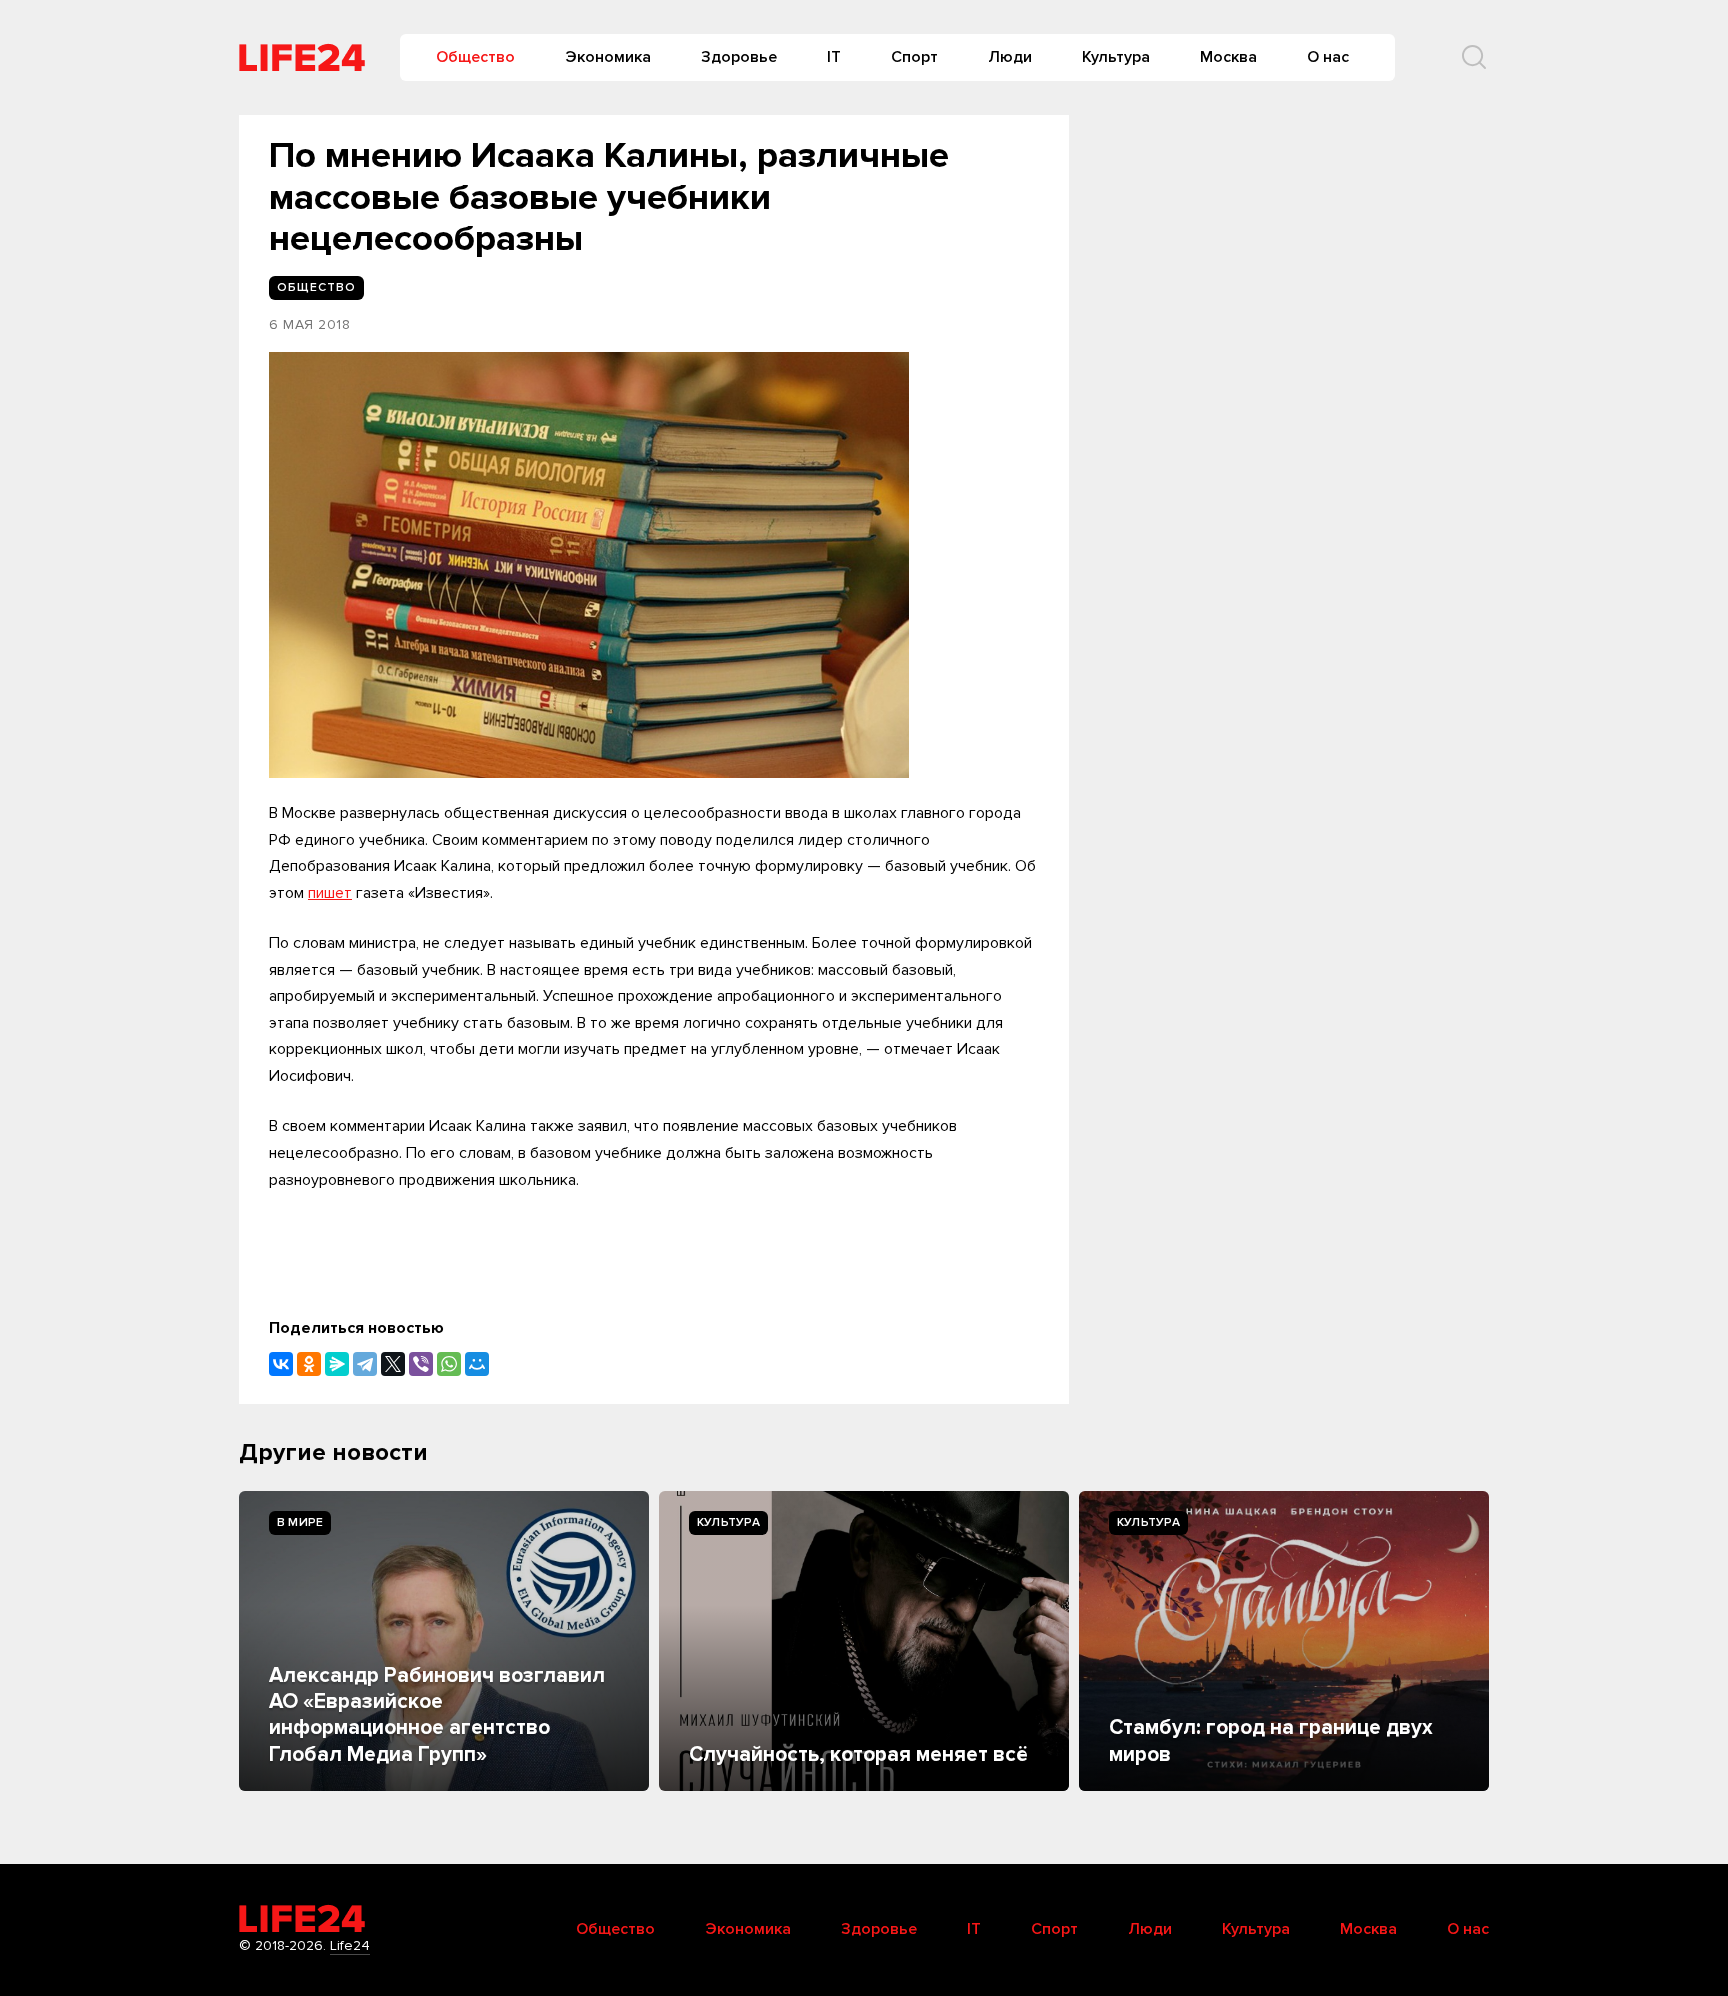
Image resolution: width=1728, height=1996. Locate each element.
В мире (300, 1522)
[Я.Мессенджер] (337, 1364)
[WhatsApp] (449, 1364)
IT (834, 57)
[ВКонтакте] (281, 1364)
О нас (1328, 57)
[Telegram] (365, 1364)
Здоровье (739, 57)
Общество (475, 57)
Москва (1228, 57)
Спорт (914, 57)
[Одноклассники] (309, 1364)
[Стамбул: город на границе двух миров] (1284, 1641)
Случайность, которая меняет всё (858, 1754)
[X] (393, 1364)
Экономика (608, 57)
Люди (1010, 57)
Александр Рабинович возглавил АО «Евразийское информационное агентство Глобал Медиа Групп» (437, 1715)
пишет (330, 893)
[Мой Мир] (477, 1364)
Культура (1116, 57)
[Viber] (421, 1364)
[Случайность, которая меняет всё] (864, 1641)
